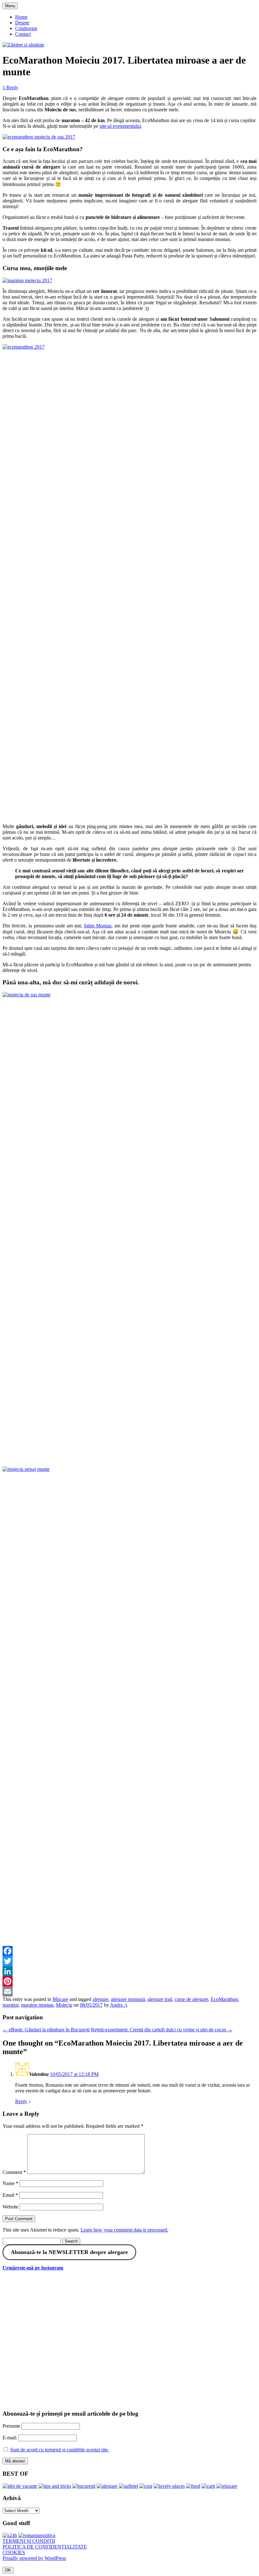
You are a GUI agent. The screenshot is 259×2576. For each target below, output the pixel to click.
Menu (10, 6)
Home (21, 17)
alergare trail (160, 1999)
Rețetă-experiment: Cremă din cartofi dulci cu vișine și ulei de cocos (162, 2030)
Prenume (11, 2426)
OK (8, 2570)
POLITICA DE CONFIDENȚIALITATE (45, 2547)
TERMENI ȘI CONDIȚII (29, 2541)
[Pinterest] (129, 1981)
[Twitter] (129, 1961)
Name (10, 2183)
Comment (14, 2172)
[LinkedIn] (129, 1971)
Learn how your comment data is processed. (124, 2230)
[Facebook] (129, 1951)
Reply (21, 2101)
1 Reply (10, 87)
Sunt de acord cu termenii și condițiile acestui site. (60, 2450)
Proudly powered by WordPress (34, 2558)
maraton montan (37, 2005)
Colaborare (26, 28)
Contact (23, 34)
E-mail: (10, 2438)
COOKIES (14, 2552)
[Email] (129, 1991)
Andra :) (118, 2005)
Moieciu (64, 2005)
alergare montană (128, 1999)
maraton (11, 2005)
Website (10, 2207)
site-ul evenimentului (120, 126)
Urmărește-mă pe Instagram (33, 2268)
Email (10, 2195)
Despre (22, 23)
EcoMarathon (224, 1999)
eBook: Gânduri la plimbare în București (46, 2030)
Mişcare (60, 1999)
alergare (100, 1999)
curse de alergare (191, 1999)
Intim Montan (98, 926)
